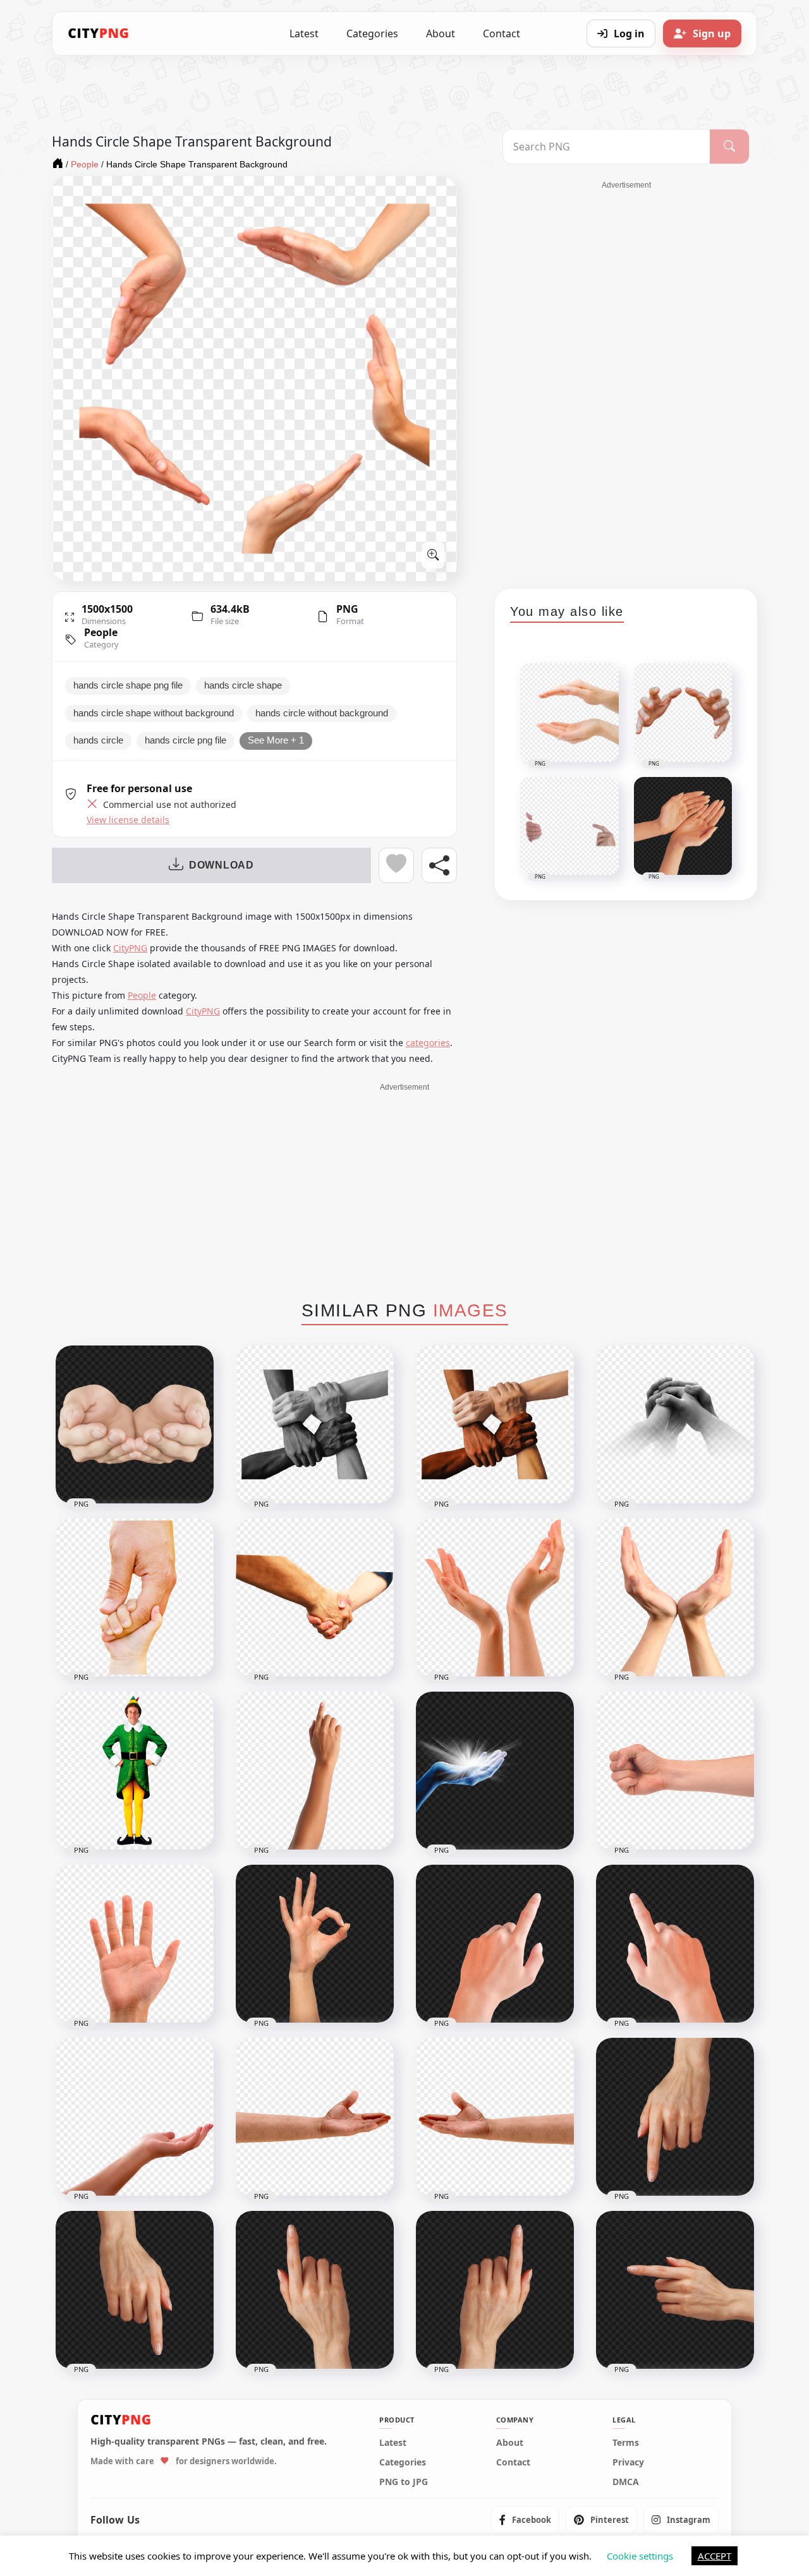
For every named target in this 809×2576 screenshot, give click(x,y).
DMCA (626, 2482)
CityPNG (130, 948)
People (101, 632)
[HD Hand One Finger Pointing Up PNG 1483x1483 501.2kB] (315, 1771)
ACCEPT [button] (715, 2556)
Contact (502, 33)
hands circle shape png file (128, 685)
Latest (304, 33)
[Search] (729, 147)
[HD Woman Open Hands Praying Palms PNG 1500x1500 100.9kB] (495, 1598)
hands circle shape (243, 685)
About (441, 33)
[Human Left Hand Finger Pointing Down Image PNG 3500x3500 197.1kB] (675, 2117)
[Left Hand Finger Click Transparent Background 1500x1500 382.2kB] (495, 1944)
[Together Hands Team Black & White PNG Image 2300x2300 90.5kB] (675, 1424)
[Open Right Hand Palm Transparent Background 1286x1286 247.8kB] (135, 1944)
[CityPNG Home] (99, 33)
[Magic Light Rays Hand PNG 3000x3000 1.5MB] (495, 1771)
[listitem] (525, 2520)
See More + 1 (276, 740)
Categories (372, 33)
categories (428, 1043)
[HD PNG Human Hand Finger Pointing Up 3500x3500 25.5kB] (495, 2290)
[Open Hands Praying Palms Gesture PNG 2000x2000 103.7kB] (675, 1598)
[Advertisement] (626, 380)
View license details (128, 820)
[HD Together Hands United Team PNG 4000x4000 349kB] (495, 1424)
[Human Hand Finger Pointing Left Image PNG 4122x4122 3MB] (675, 2290)
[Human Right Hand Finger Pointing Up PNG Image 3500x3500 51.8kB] (315, 2290)
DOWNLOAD (222, 865)
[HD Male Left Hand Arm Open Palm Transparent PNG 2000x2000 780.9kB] (315, 2117)
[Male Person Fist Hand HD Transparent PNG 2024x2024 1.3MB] (675, 1771)
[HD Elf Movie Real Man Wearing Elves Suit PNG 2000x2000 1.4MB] (135, 1771)
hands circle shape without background (154, 713)
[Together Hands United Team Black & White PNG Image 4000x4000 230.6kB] (315, 1424)
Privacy (628, 2462)
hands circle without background (322, 713)
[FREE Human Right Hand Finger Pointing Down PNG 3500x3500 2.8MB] (135, 2290)
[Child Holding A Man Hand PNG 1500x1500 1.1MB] (135, 1598)
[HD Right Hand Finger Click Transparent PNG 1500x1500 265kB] (675, 1944)
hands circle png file (186, 740)
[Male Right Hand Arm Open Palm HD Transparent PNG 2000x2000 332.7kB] (495, 2117)
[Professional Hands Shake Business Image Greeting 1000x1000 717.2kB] (315, 1598)
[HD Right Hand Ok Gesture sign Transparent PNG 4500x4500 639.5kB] (315, 1944)
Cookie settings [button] (640, 2556)
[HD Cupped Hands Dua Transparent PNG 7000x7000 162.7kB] (135, 1424)
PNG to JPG (404, 2482)
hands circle (98, 740)
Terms (626, 2443)
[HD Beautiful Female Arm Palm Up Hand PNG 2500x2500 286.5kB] (135, 2117)
